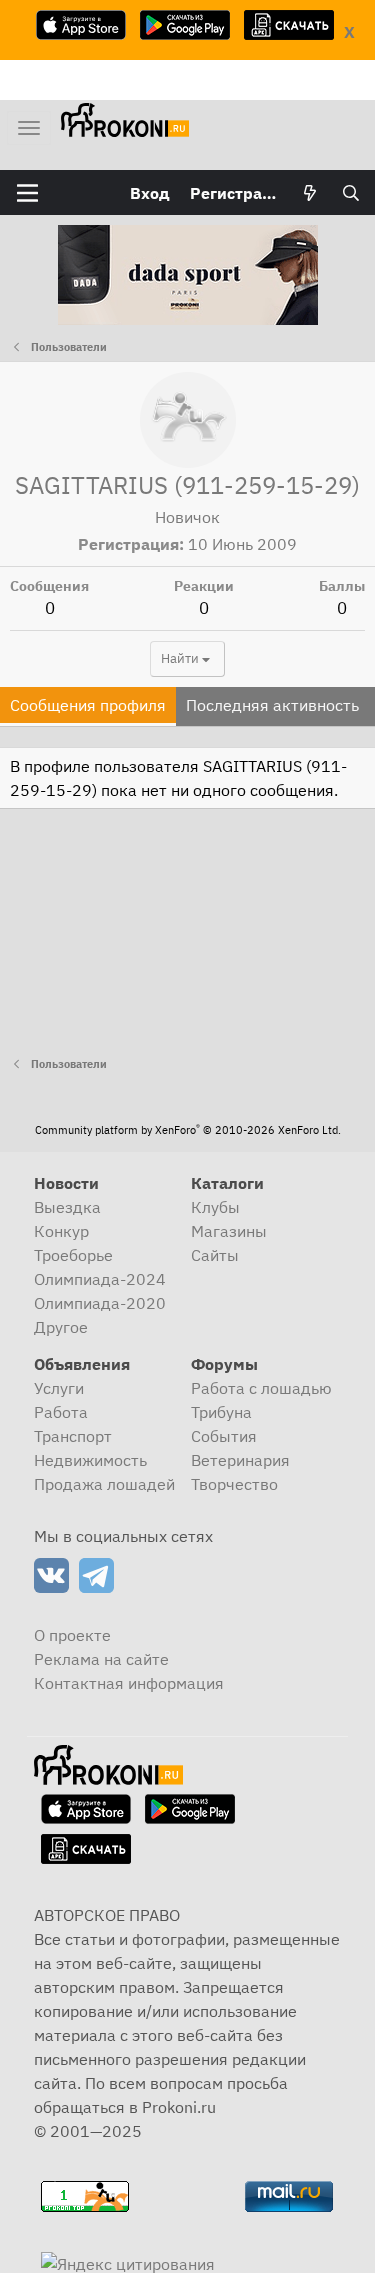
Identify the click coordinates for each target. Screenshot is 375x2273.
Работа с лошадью (261, 1388)
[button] (27, 193)
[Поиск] (350, 193)
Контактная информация (129, 1683)
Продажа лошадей (104, 1484)
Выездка (67, 1207)
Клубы (215, 1207)
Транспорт (73, 1436)
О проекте (72, 1635)
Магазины (229, 1231)
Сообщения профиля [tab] (88, 705)
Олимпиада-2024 (100, 1279)
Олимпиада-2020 (100, 1303)
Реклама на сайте (101, 1659)
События (224, 1436)
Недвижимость (90, 1460)
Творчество (234, 1484)
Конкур (61, 1231)
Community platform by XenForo (188, 1130)
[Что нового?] (310, 193)
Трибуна (221, 1412)
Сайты (215, 1255)
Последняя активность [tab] (272, 705)
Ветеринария (240, 1460)
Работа (61, 1412)
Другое (61, 1327)
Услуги (59, 1388)
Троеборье (73, 1255)
